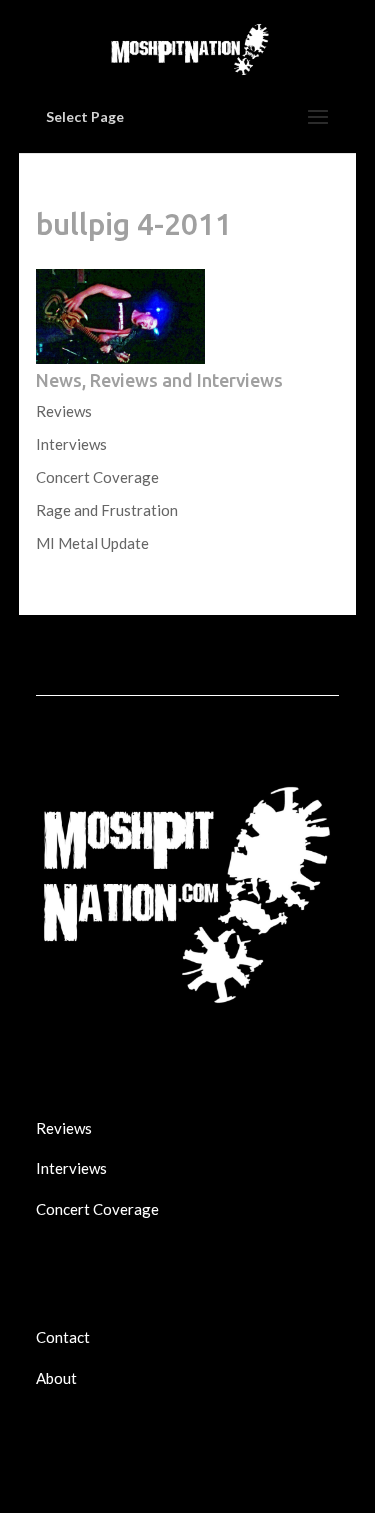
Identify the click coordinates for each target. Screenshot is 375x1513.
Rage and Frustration (107, 510)
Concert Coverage (97, 477)
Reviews (64, 411)
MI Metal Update (92, 543)
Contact (63, 1337)
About (56, 1378)
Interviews (71, 444)
